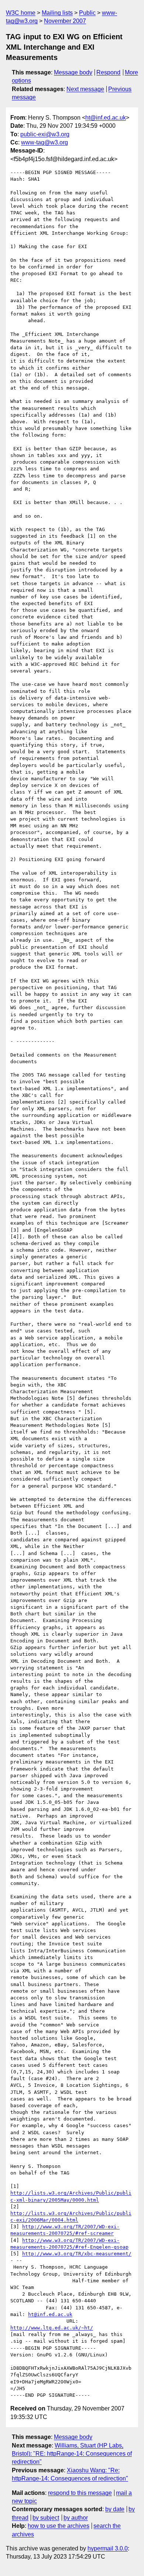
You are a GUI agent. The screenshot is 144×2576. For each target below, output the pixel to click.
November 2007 (65, 21)
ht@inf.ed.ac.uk (106, 118)
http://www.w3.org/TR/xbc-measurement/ (77, 2254)
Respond (108, 72)
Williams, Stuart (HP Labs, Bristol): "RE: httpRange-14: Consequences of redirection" (72, 2454)
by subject (46, 2518)
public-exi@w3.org (45, 134)
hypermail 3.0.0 (108, 2548)
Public (87, 13)
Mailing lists (57, 13)
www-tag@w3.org (44, 142)
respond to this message (80, 2493)
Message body (73, 72)
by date (115, 2509)
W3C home (21, 13)
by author (76, 2518)
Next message (85, 89)
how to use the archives (59, 2526)
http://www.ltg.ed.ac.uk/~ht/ (52, 2328)
